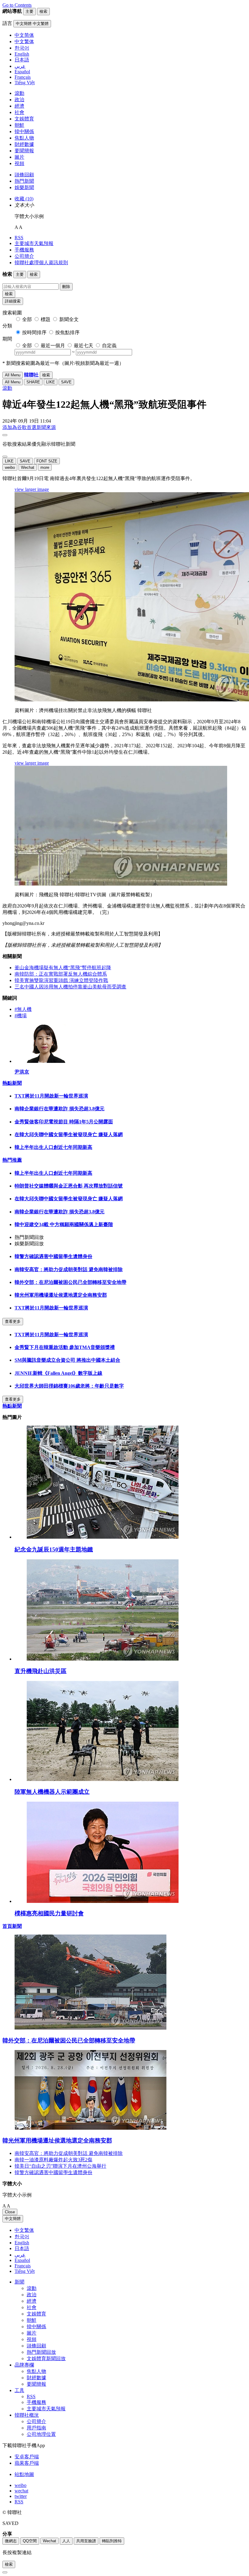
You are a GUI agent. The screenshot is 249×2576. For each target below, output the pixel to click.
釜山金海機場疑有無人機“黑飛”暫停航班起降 (63, 968)
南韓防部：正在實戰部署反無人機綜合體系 (61, 974)
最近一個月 (53, 346)
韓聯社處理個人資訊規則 (41, 263)
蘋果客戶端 (27, 2463)
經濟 (19, 106)
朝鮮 (19, 125)
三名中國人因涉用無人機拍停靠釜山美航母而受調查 (70, 987)
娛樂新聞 (24, 187)
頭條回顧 (24, 175)
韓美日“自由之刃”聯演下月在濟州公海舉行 (60, 2166)
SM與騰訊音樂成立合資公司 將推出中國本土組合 (67, 1360)
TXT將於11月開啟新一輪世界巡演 (51, 1096)
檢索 (9, 294)
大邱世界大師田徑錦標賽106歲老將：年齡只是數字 (69, 1386)
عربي (20, 2255)
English (22, 2243)
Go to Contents (17, 5)
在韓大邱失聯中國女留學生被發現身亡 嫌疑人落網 (69, 1134)
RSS (19, 238)
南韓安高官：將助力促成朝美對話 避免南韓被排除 (69, 1269)
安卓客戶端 (27, 2457)
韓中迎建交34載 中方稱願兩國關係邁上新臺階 (64, 1224)
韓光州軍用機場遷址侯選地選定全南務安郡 (61, 1295)
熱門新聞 (24, 181)
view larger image (32, 489)
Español (22, 2260)
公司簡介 (24, 256)
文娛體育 (24, 119)
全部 (27, 319)
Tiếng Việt (25, 2271)
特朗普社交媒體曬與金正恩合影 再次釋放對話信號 (69, 1186)
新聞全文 (69, 319)
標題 (46, 319)
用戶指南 (36, 2428)
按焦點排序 (67, 332)
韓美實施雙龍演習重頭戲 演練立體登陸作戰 (61, 980)
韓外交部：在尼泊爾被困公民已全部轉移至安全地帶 (70, 1282)
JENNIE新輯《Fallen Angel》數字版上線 (58, 1373)
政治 (19, 100)
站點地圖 (24, 2474)
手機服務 (24, 250)
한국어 (22, 2237)
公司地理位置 (41, 2434)
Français (23, 2266)
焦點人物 (24, 138)
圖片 (19, 157)
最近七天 (84, 346)
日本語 (22, 2248)
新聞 (19, 2282)
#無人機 (23, 1009)
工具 (19, 2390)
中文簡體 (13, 2219)
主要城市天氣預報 (34, 243)
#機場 (21, 1016)
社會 (19, 112)
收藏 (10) (24, 199)
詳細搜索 (13, 301)
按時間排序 (34, 332)
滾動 (19, 93)
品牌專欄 (24, 2365)
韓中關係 (24, 131)
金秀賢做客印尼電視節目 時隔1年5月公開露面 (64, 1122)
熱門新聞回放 (41, 2352)
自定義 (109, 346)
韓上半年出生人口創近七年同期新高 (53, 1147)
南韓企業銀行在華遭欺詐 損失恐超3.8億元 (60, 1109)
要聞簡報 (24, 151)
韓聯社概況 (27, 2415)
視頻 (19, 163)
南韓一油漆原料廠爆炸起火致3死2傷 (53, 2160)
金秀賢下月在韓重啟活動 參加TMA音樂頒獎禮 (65, 1347)
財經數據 (24, 144)
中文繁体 (24, 2230)
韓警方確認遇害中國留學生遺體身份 (53, 1256)
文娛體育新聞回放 (46, 2358)
